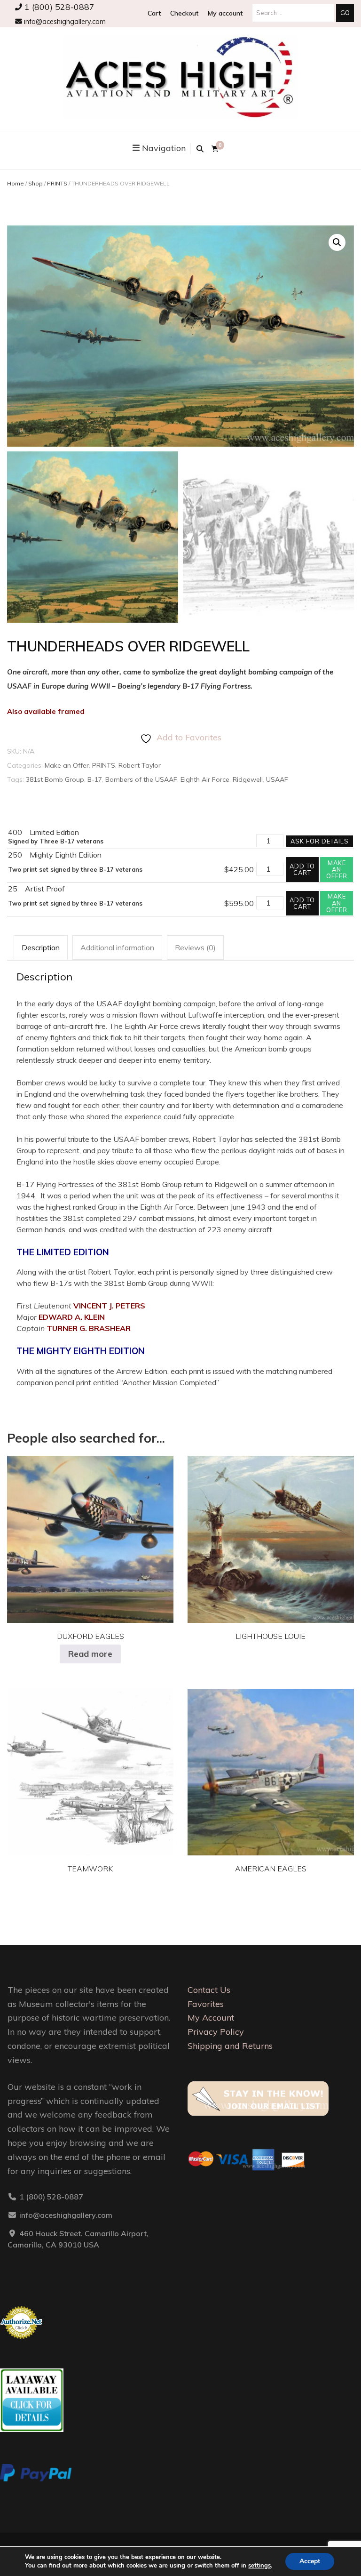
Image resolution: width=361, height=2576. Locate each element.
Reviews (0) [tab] (195, 947)
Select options (271, 1532)
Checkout (184, 13)
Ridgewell (248, 779)
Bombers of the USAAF (141, 779)
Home (16, 183)
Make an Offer (67, 765)
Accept (310, 2561)
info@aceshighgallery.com (64, 22)
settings (259, 2566)
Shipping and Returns (230, 2046)
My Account (211, 2018)
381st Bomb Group (55, 779)
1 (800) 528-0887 (58, 7)
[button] (337, 242)
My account (225, 13)
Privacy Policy (216, 2032)
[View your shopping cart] (215, 149)
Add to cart (302, 869)
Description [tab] (41, 947)
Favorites (206, 2004)
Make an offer (337, 870)
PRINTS (57, 183)
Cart (154, 13)
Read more (90, 1654)
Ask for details (320, 841)
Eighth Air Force (205, 779)
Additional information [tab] (117, 947)
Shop (35, 183)
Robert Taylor (140, 765)
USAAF (277, 779)
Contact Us (209, 1990)
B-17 (95, 779)
